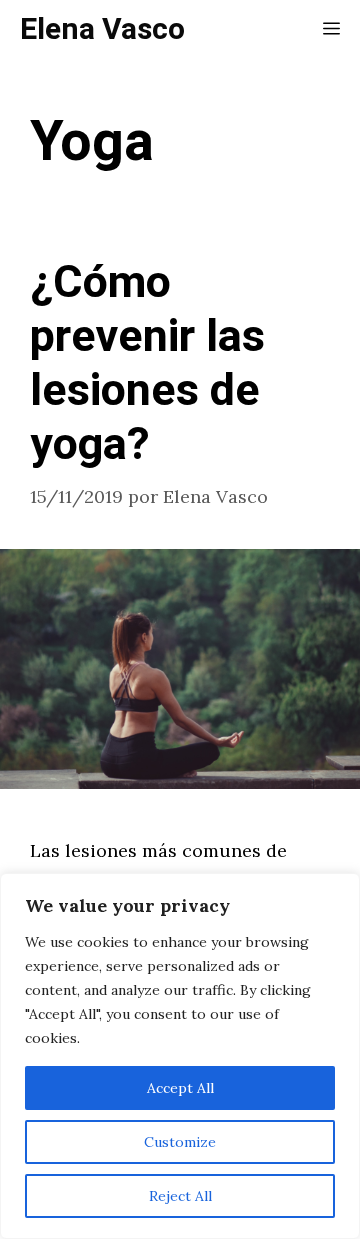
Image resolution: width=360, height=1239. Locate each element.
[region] (180, 1056)
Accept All (180, 1088)
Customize (180, 1142)
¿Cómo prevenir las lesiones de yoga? (147, 364)
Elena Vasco (102, 30)
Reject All (180, 1196)
